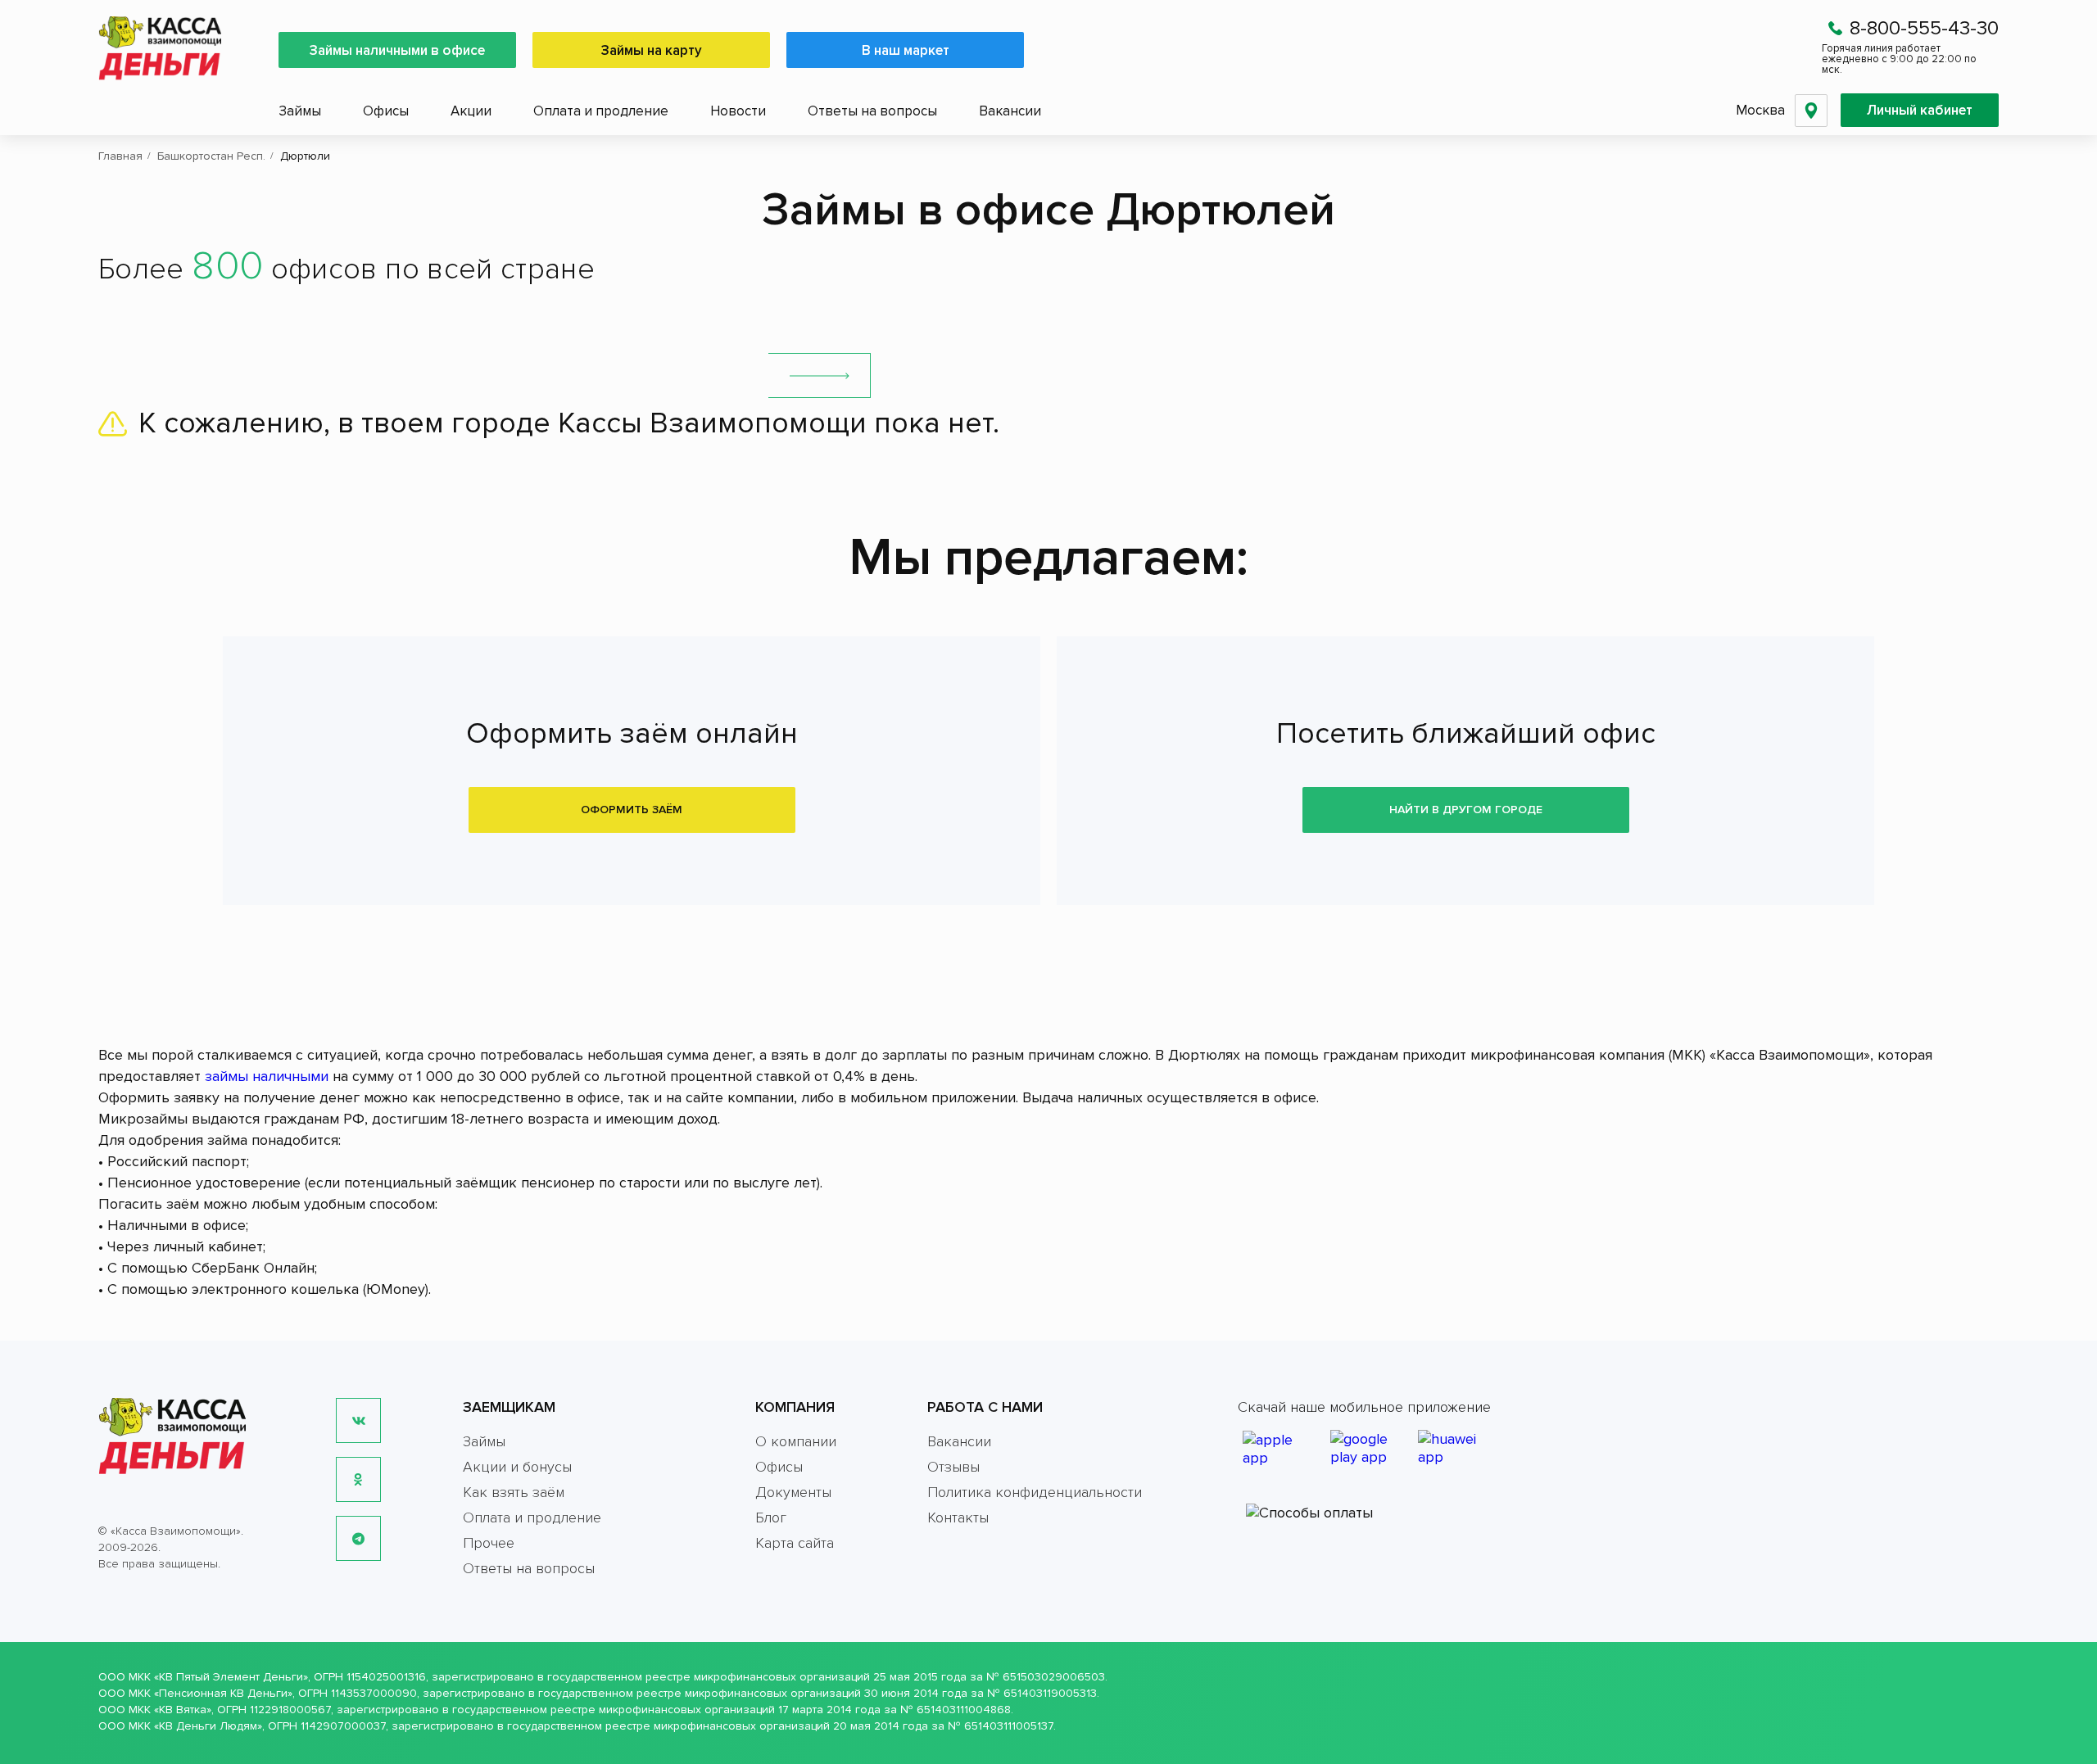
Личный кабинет (1920, 110)
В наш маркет (906, 50)
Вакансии (1010, 111)
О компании (796, 1441)
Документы (793, 1492)
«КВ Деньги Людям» (208, 1726)
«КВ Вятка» (183, 1710)
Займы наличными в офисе (397, 50)
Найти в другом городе (1466, 810)
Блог (771, 1517)
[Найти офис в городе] (820, 375)
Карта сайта (795, 1543)
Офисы (386, 111)
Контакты (958, 1517)
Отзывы (953, 1467)
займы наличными (267, 1076)
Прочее (489, 1543)
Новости (738, 111)
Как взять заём (514, 1492)
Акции (471, 111)
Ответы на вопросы (872, 111)
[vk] (358, 1420)
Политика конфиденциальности (1035, 1492)
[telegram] (358, 1538)
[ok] (358, 1479)
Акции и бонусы (517, 1467)
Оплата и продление (601, 111)
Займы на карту (652, 50)
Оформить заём (632, 810)
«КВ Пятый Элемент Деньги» (231, 1677)
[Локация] (1811, 111)
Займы (300, 111)
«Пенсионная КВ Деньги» (223, 1693)
